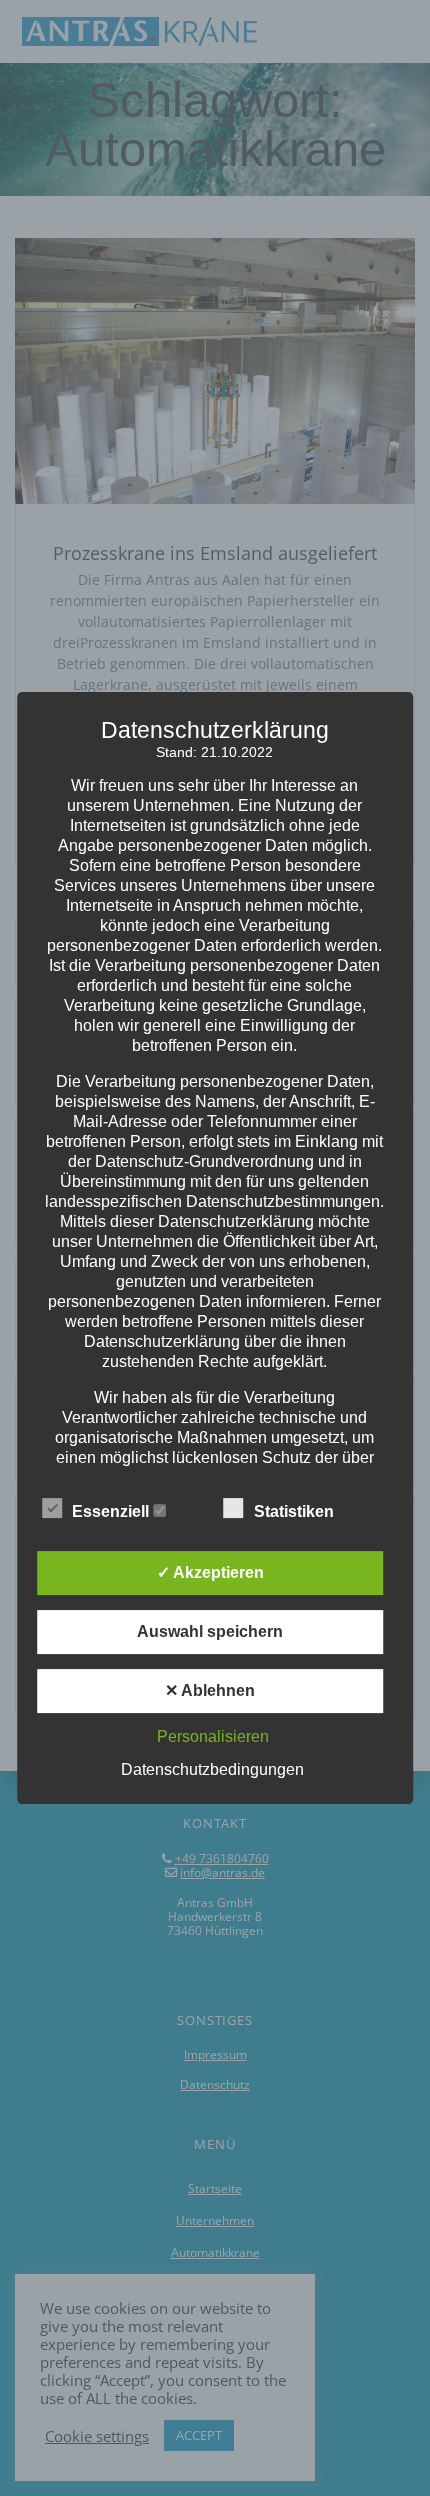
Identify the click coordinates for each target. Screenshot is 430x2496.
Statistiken (296, 1511)
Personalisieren (213, 1736)
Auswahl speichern (210, 1631)
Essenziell (112, 1511)
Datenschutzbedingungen (212, 1769)
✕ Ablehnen (210, 1690)
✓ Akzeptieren (210, 1572)
